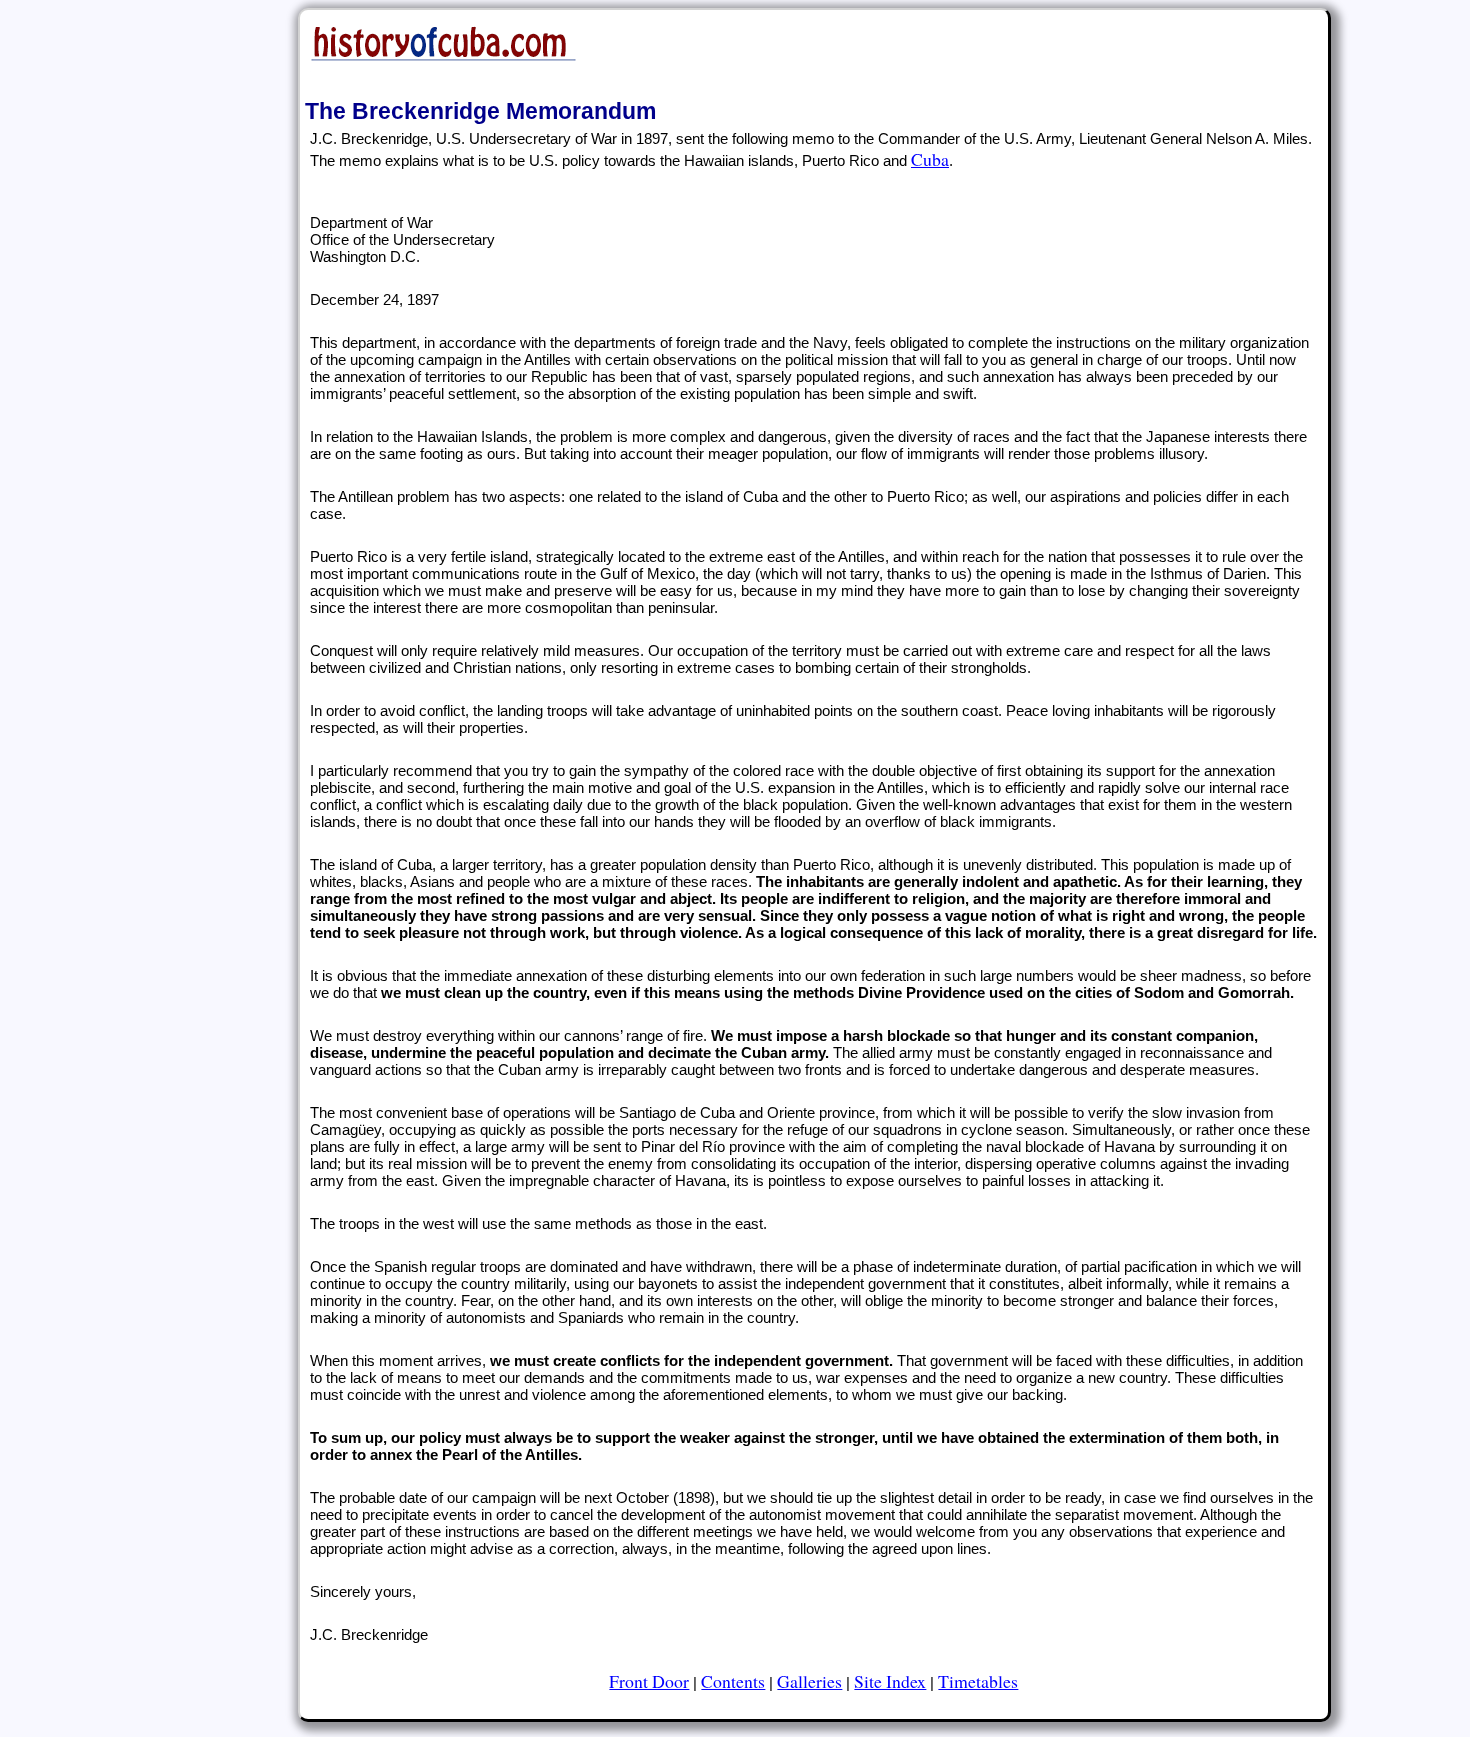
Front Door (649, 1681)
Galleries (809, 1681)
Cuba (930, 159)
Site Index (890, 1681)
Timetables (978, 1681)
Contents (733, 1681)
